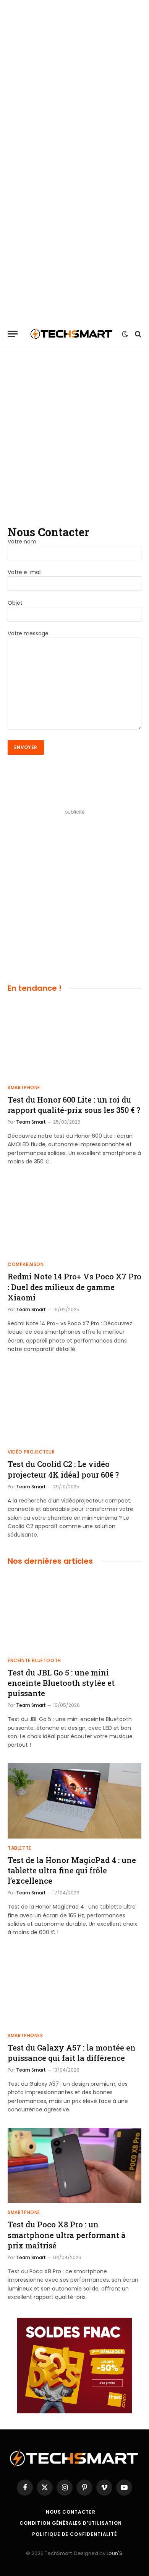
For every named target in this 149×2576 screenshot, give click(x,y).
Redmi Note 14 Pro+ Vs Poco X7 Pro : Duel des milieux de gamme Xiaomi (74, 1287)
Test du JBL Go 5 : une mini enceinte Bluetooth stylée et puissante (61, 1683)
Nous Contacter (71, 2512)
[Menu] (13, 334)
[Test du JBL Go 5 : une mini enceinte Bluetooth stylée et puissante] (74, 1613)
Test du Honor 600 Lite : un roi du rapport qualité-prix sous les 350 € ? (74, 1105)
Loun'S (114, 2553)
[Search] (137, 334)
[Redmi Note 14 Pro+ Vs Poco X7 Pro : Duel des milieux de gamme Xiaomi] (74, 1218)
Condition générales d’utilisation (71, 2523)
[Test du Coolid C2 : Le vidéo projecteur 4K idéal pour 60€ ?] (74, 1405)
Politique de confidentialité (74, 2534)
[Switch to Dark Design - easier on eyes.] (125, 334)
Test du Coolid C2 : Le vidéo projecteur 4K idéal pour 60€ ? (63, 1469)
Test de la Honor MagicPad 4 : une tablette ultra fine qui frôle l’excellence (72, 1870)
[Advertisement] (74, 75)
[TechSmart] (72, 334)
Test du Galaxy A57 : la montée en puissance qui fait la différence (72, 2053)
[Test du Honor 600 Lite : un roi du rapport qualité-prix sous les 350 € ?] (74, 1040)
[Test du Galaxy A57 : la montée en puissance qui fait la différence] (74, 1988)
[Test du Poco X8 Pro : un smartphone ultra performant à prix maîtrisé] (74, 2166)
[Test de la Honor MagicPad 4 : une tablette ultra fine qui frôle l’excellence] (74, 1801)
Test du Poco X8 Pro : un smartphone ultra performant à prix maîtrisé (67, 2235)
